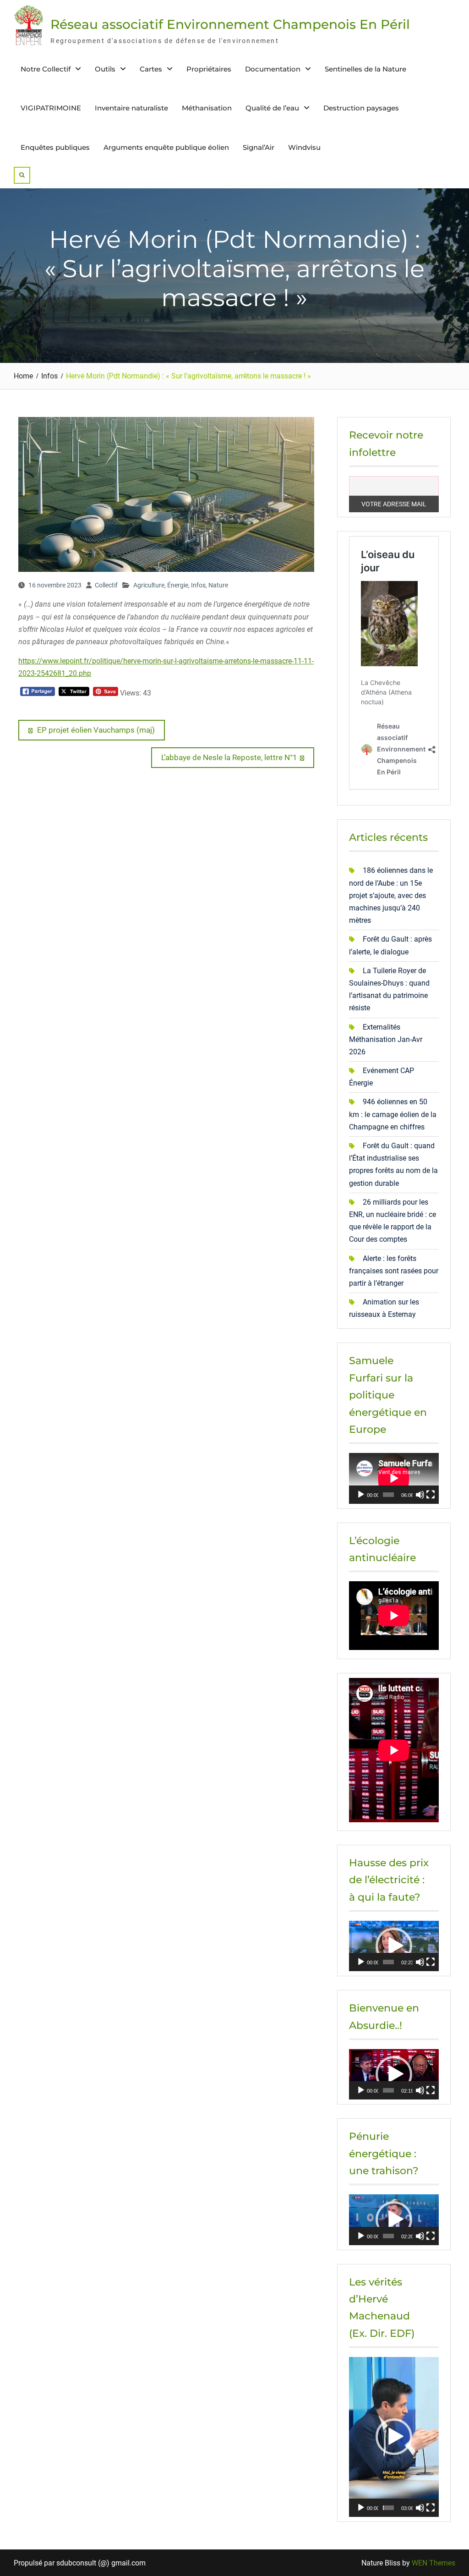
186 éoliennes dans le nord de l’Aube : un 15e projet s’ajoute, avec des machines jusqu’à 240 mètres (391, 895)
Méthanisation (207, 108)
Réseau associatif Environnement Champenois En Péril (230, 24)
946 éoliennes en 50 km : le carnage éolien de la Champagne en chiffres (393, 1114)
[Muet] (420, 1495)
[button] (394, 1946)
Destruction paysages (361, 108)
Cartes (151, 69)
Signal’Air (259, 147)
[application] (394, 1478)
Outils (105, 69)
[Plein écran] (431, 1495)
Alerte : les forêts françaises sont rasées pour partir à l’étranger (394, 1271)
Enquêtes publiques (55, 147)
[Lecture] (361, 1495)
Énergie (178, 585)
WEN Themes (434, 2563)
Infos (198, 585)
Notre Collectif (46, 69)
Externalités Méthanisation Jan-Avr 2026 (386, 1039)
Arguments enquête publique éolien (166, 147)
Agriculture (149, 585)
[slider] (388, 1962)
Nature (218, 585)
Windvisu (304, 147)
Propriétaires (209, 69)
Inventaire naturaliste (131, 108)
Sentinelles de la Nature (365, 69)
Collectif (106, 585)
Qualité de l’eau (272, 108)
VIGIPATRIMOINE (51, 108)
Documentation (273, 69)
